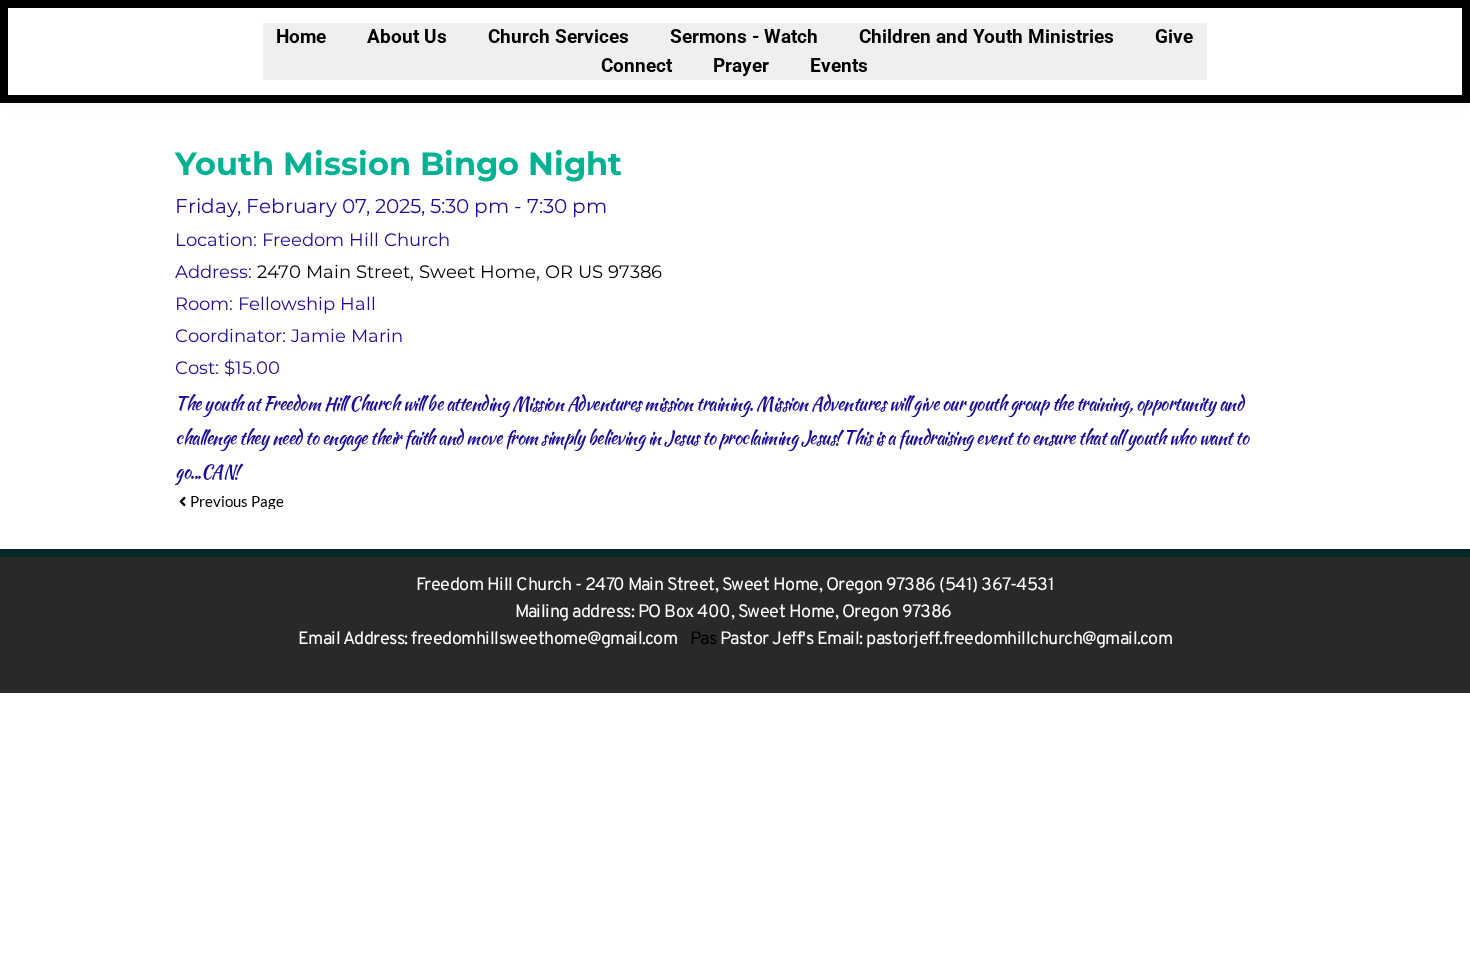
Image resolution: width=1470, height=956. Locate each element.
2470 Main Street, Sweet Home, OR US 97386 (459, 272)
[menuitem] (301, 37)
